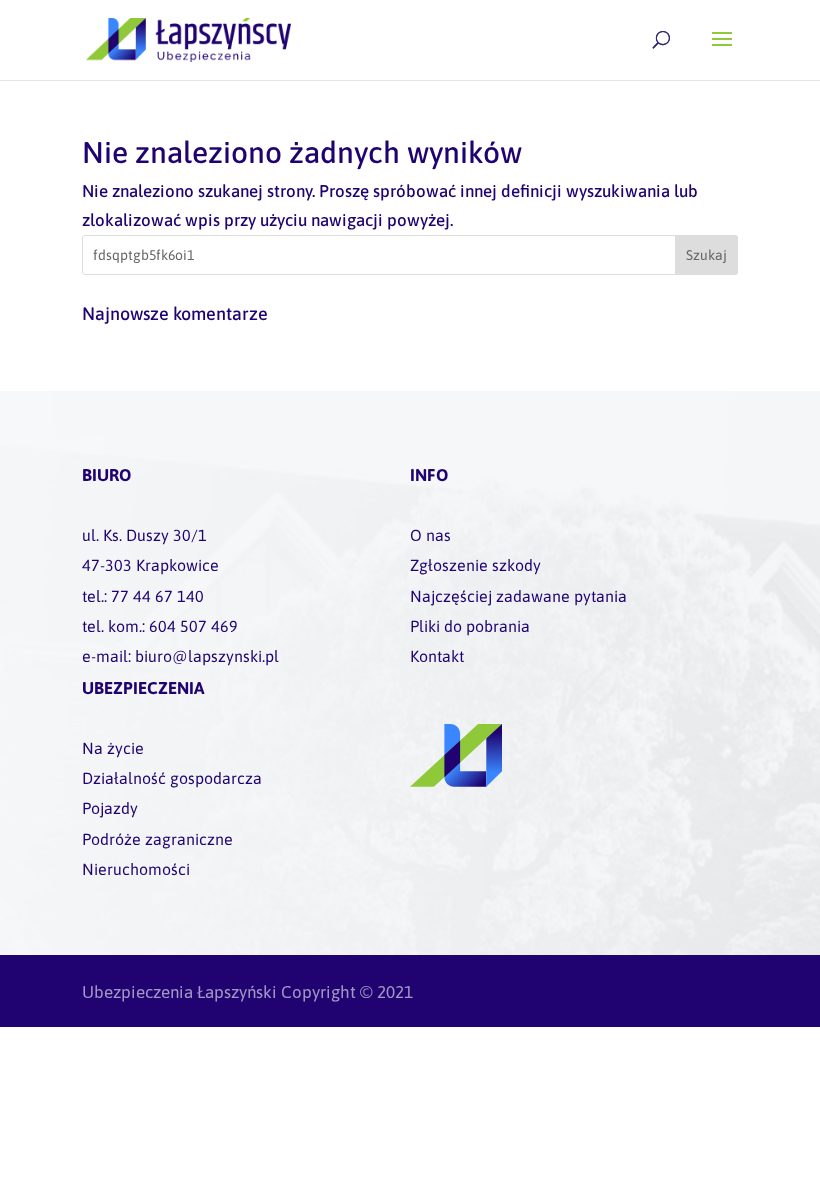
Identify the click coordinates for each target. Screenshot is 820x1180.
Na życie (113, 748)
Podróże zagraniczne (157, 839)
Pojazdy (110, 808)
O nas (430, 535)
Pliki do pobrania (470, 626)
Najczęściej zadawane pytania (518, 596)
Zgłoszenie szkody (475, 565)
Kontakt (437, 656)
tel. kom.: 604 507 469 (160, 626)
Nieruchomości (136, 869)
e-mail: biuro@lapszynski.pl (180, 656)
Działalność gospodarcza (172, 778)
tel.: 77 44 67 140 (143, 596)
